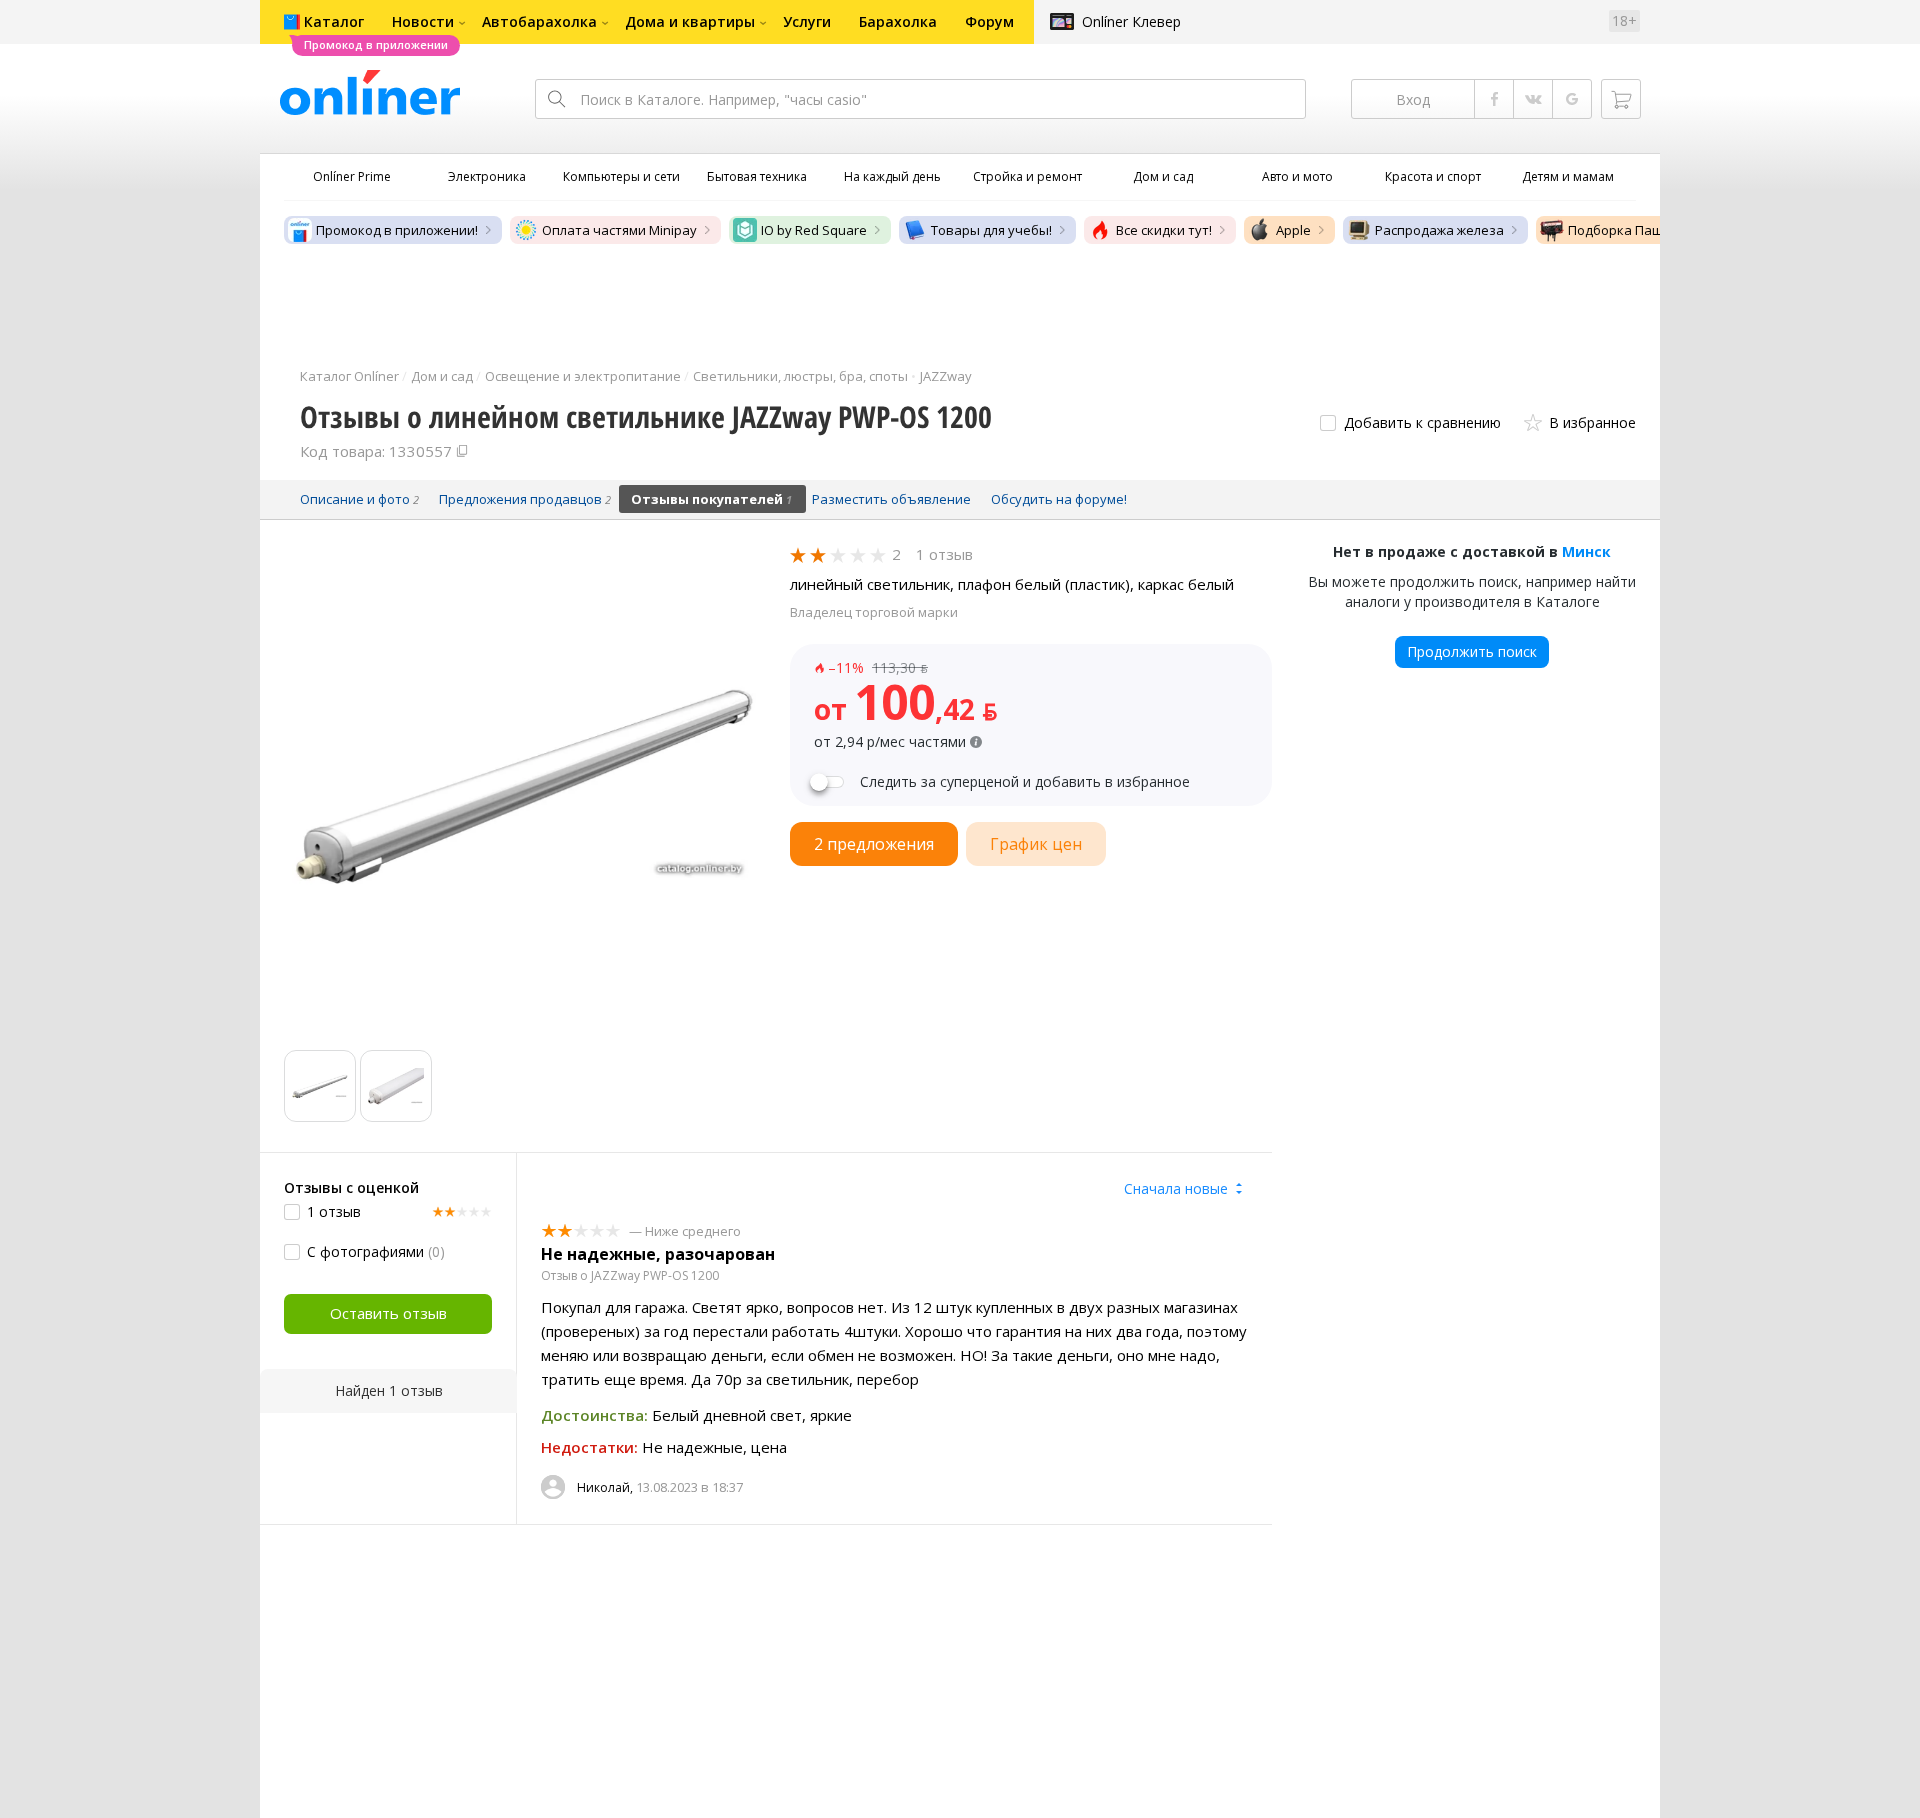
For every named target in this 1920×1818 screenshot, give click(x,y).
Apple (1293, 230)
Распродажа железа (1439, 230)
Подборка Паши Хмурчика (1652, 230)
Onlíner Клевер (1131, 21)
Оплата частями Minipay (619, 230)
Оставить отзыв (388, 1313)
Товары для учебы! (991, 230)
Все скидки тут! (1164, 230)
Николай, (605, 1487)
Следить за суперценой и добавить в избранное (1025, 782)
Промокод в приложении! (397, 230)
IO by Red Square (814, 230)
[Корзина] (1621, 99)
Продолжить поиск (1472, 651)
